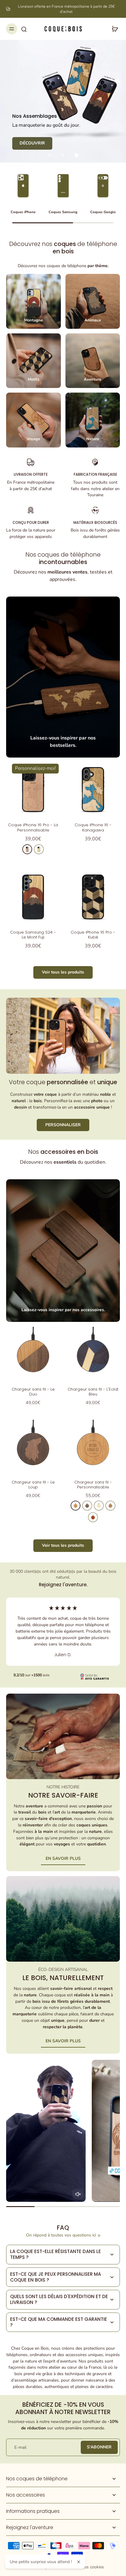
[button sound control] (78, 2194)
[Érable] (39, 849)
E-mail (20, 2447)
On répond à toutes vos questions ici (61, 2235)
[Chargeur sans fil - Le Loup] (33, 1447)
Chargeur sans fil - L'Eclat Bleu (93, 1392)
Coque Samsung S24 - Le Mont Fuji (33, 935)
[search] (24, 29)
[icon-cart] (113, 29)
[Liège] (110, 1506)
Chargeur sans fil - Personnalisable (93, 1485)
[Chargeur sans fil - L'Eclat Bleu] (93, 1354)
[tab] (50, 155)
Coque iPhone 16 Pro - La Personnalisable (33, 827)
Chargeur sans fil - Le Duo (33, 1392)
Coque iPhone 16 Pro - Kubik (93, 935)
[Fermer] (79, 2562)
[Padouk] (93, 1517)
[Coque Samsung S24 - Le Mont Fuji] (33, 897)
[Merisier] (27, 849)
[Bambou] (99, 1506)
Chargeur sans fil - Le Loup (33, 1485)
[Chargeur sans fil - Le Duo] (33, 1354)
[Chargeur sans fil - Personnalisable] (93, 1447)
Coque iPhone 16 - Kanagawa (93, 827)
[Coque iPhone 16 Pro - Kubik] (93, 897)
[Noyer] (87, 1506)
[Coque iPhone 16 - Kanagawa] (93, 789)
